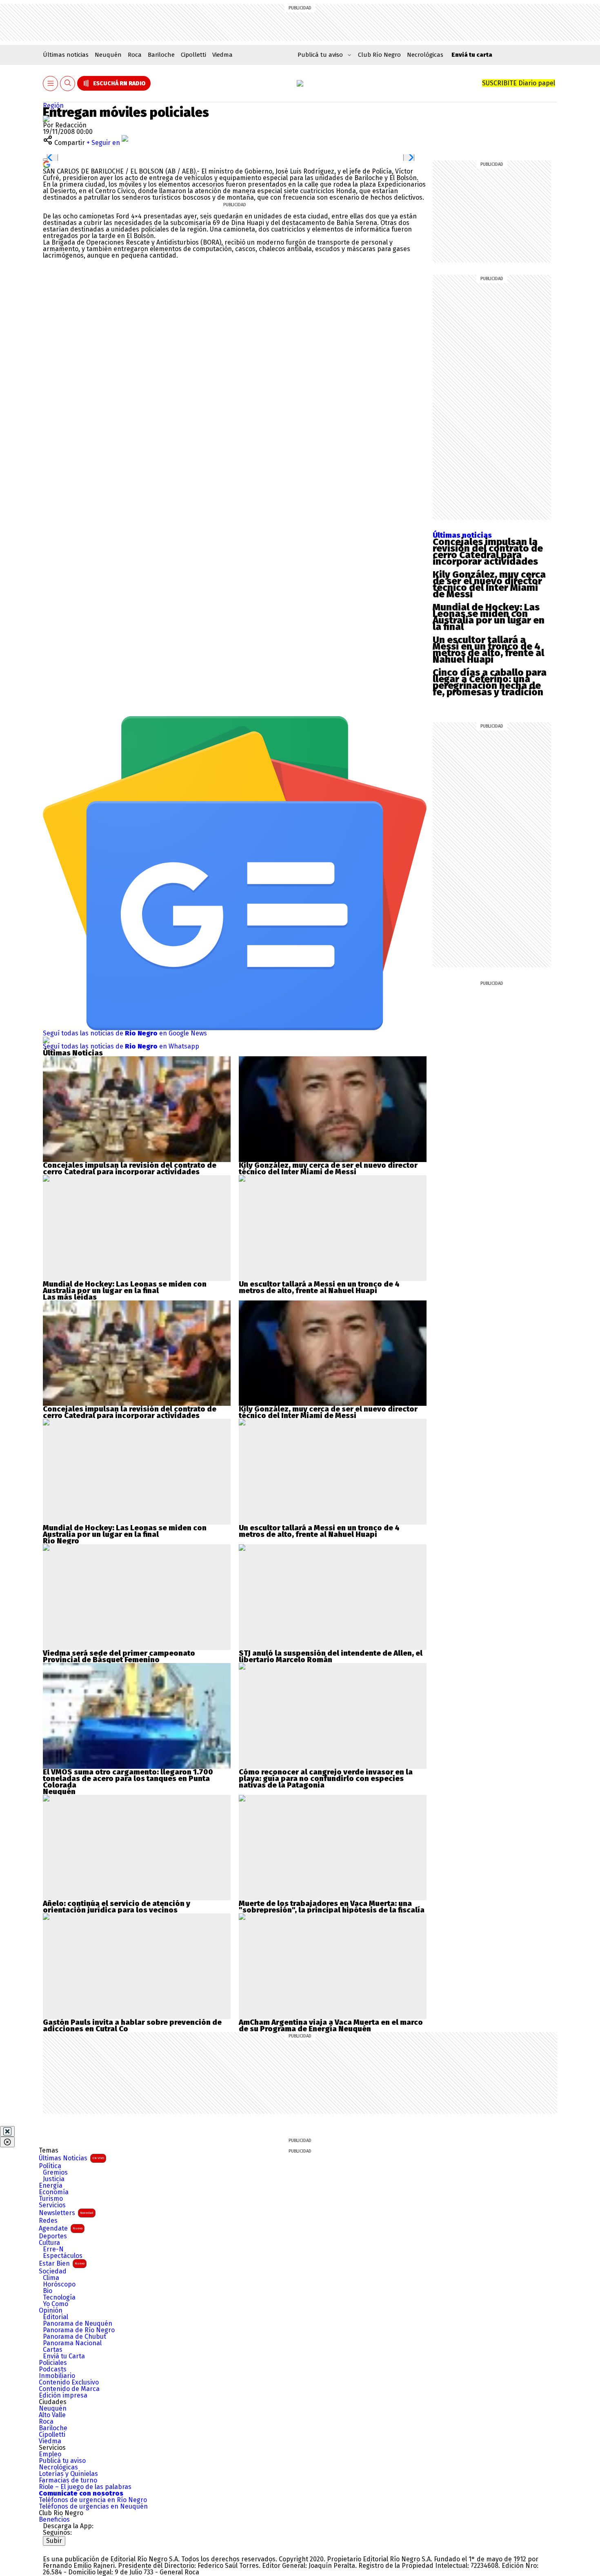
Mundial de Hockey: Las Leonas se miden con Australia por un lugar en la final (489, 617)
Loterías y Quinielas (68, 2474)
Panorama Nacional (72, 2343)
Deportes (53, 2236)
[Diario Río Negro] (300, 83)
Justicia (54, 2179)
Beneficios (54, 2520)
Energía (51, 2186)
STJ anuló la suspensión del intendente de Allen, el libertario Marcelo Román (331, 1656)
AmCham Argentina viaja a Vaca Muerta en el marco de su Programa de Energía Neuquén (331, 2026)
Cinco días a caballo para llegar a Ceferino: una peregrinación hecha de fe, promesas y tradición (490, 682)
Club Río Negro (379, 55)
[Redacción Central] (46, 119)
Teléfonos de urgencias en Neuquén (93, 2507)
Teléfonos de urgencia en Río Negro (93, 2500)
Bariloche (161, 55)
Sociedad (53, 2271)
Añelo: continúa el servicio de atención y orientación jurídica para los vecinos (117, 1907)
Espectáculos (63, 2256)
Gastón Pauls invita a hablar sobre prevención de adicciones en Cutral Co (132, 2026)
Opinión (51, 2311)
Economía (54, 2192)
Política (50, 2166)
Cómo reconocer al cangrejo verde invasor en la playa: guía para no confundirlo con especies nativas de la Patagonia (326, 1779)
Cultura (49, 2243)
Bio (48, 2291)
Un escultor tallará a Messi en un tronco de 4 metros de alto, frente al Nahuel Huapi (488, 650)
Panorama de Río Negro (79, 2330)
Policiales (53, 2363)
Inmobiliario (57, 2376)
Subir (54, 2541)
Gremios (55, 2173)
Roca (135, 55)
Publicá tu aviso (62, 2461)
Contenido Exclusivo (69, 2382)
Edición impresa (63, 2396)
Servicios (52, 2205)
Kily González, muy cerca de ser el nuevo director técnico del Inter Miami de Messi (489, 584)
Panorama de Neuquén (78, 2324)
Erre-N (53, 2249)
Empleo (50, 2454)
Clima (51, 2278)
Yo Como (56, 2304)
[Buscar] (68, 83)
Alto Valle (52, 2415)
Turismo (51, 2199)
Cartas (53, 2350)
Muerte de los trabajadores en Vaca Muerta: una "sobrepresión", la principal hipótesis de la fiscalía (332, 1907)
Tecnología (59, 2298)
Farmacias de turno (68, 2480)
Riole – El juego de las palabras (85, 2487)
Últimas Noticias (71, 2158)
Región (53, 106)
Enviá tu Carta (64, 2356)
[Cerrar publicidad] (7, 2131)
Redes (48, 2221)
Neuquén (108, 55)
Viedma (222, 55)
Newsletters (66, 2213)
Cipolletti (193, 55)
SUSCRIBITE (519, 83)
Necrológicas (425, 55)
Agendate (61, 2228)
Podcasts (53, 2369)
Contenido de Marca (69, 2389)
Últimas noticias (66, 55)
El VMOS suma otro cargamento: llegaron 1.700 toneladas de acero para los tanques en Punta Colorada (128, 1779)
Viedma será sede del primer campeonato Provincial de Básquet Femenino (119, 1656)
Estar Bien (62, 2263)
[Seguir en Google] (47, 164)
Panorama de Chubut (74, 2337)
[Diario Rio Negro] (76, 2549)
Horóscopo (59, 2284)
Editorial (56, 2317)
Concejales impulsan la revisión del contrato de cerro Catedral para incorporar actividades (488, 552)
